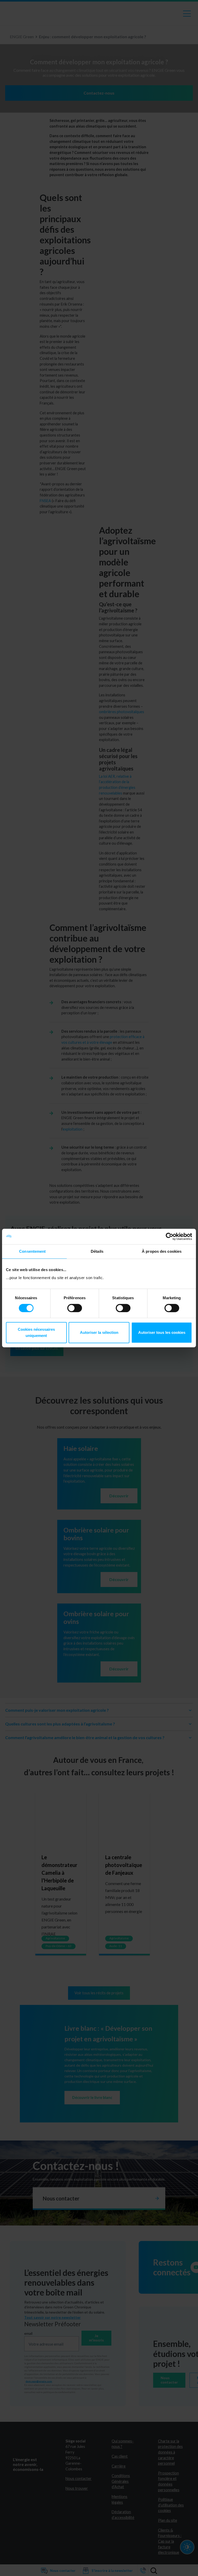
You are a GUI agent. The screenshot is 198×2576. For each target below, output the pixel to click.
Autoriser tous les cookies (162, 1332)
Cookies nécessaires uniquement (36, 1332)
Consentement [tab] (32, 1251)
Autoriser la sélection (99, 1332)
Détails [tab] (97, 1251)
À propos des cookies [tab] (162, 1251)
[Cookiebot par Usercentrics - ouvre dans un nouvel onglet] (170, 1236)
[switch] (75, 1308)
